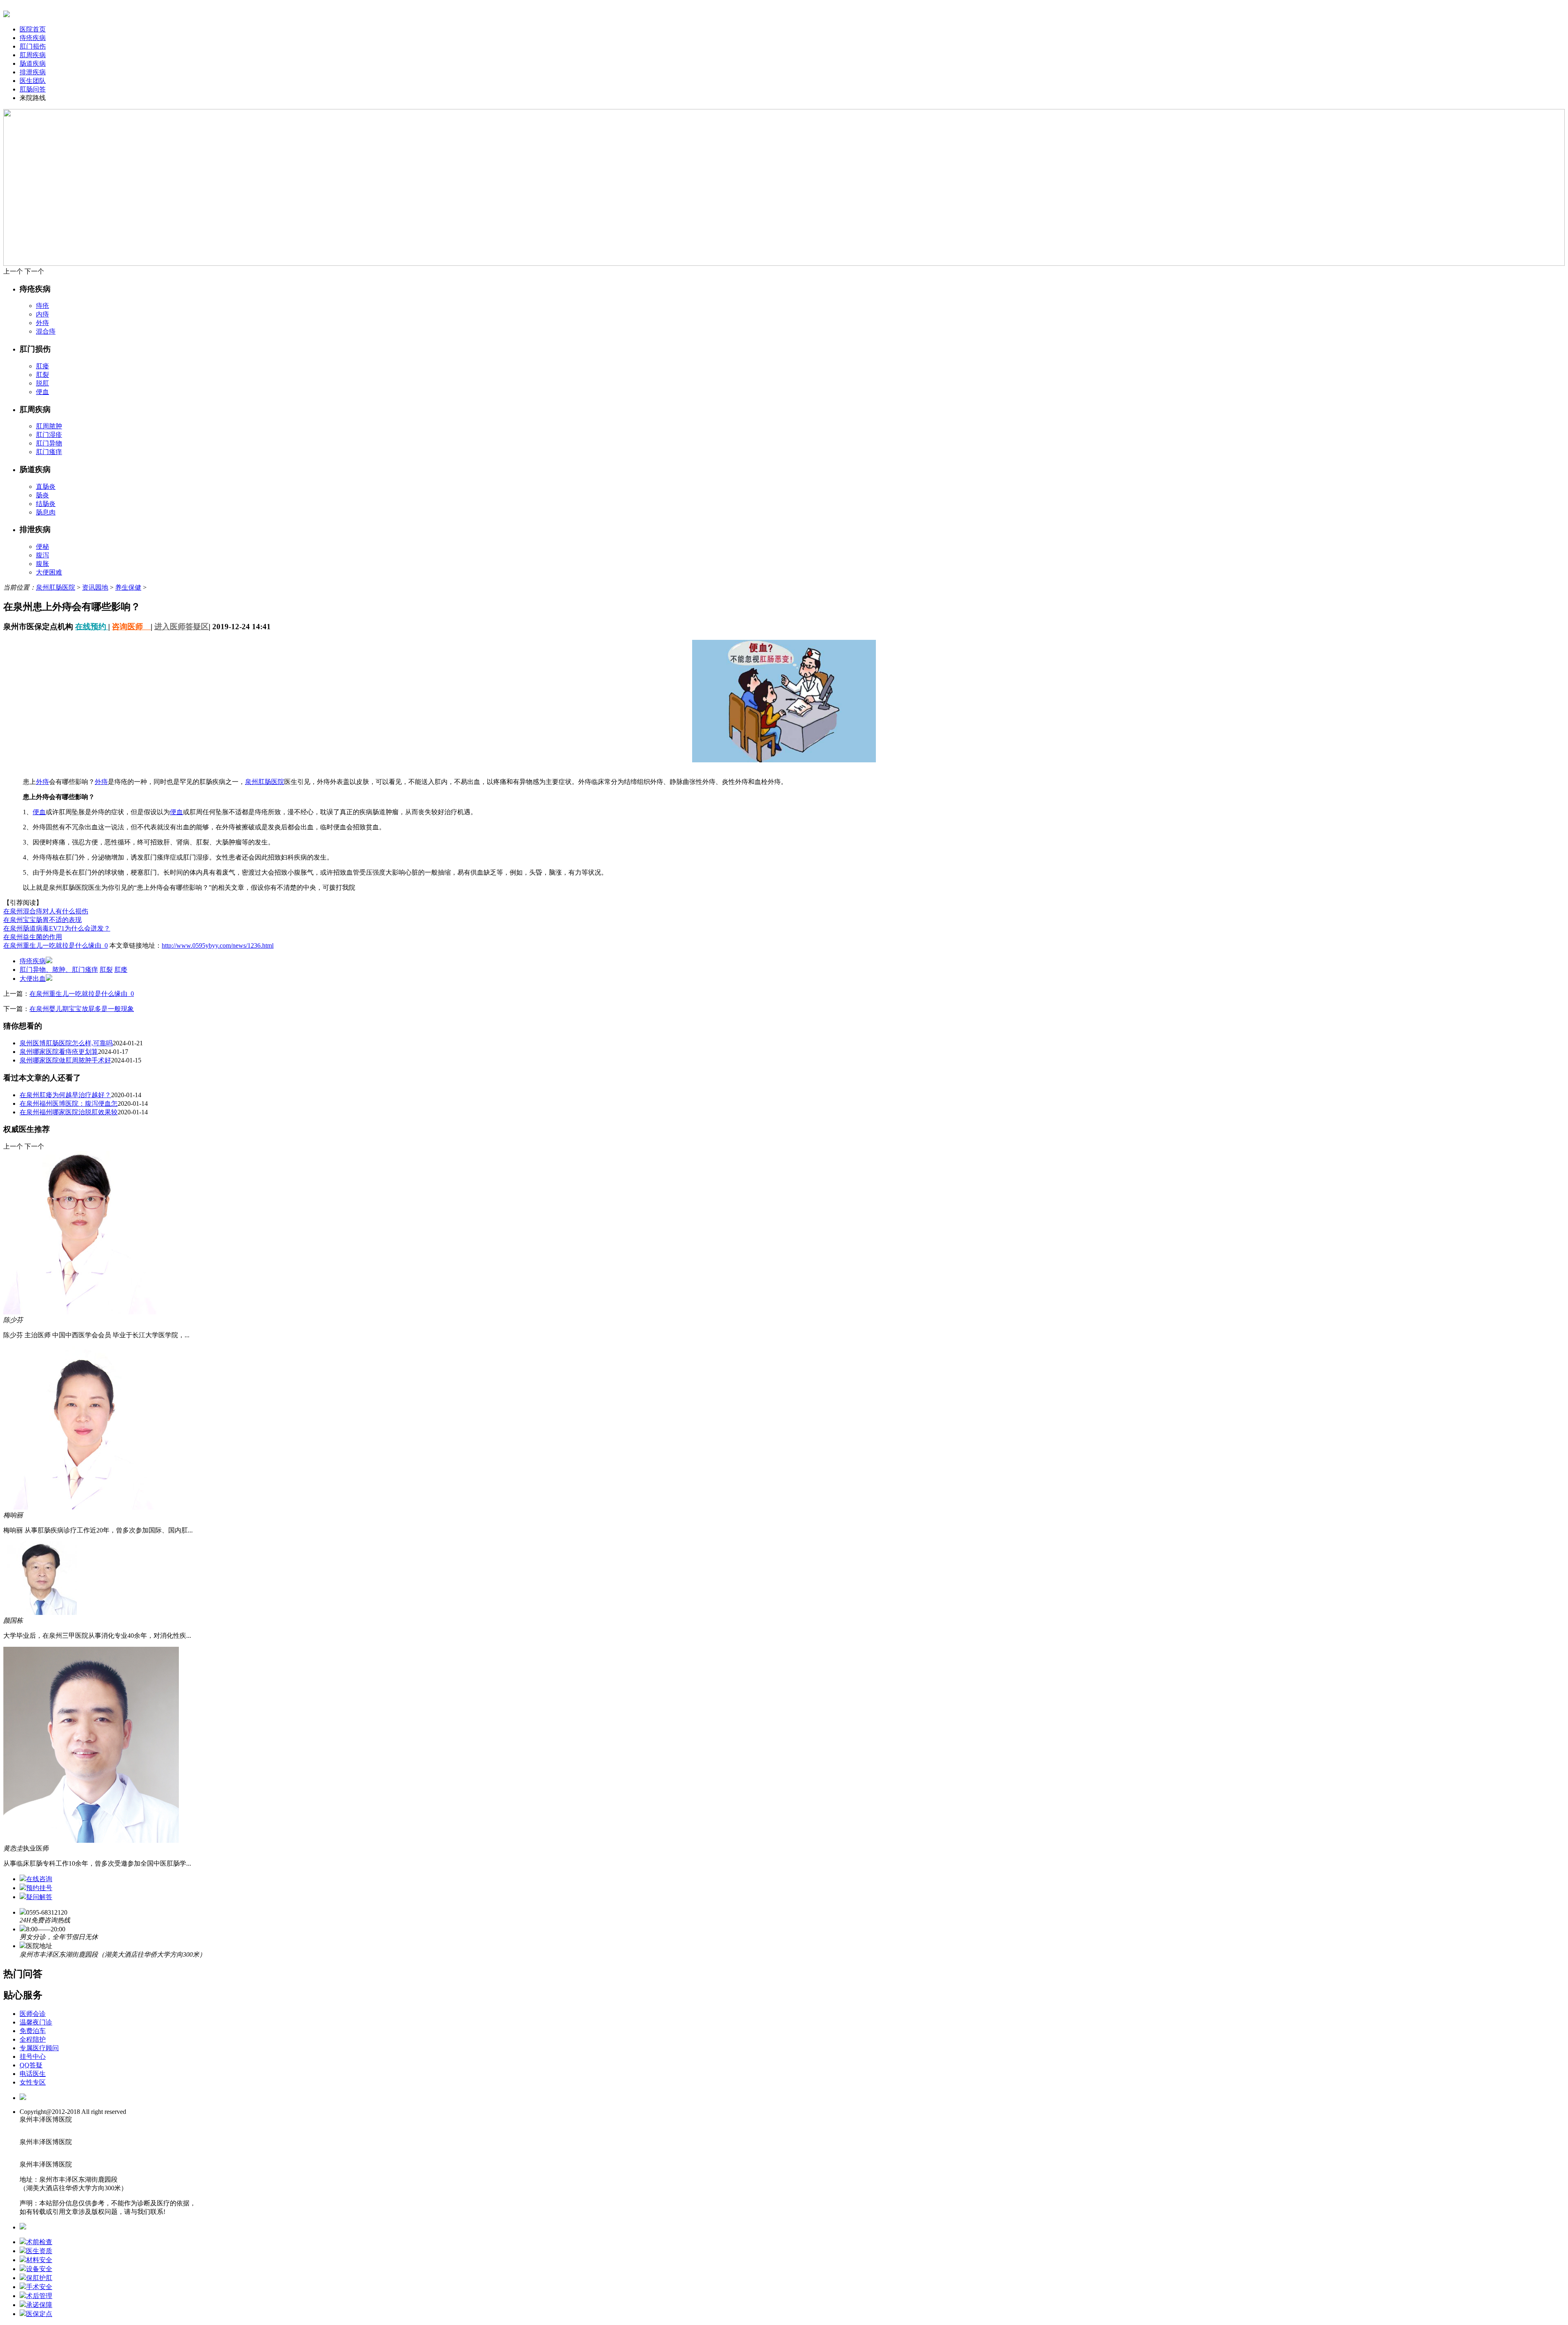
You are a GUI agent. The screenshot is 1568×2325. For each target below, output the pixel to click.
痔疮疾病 (33, 38)
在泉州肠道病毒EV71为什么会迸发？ (57, 928)
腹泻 (42, 555)
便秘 (42, 547)
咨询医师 (131, 627)
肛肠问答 (33, 89)
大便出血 (33, 979)
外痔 (42, 323)
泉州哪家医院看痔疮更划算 (59, 1052)
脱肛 (42, 383)
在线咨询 (39, 1879)
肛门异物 (49, 443)
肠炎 (42, 495)
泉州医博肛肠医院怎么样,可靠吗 (66, 1043)
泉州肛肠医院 (56, 587)
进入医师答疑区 (182, 627)
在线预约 (92, 627)
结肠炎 (46, 504)
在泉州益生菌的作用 (33, 937)
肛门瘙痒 (49, 452)
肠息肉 (46, 512)
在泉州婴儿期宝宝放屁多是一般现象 (82, 1009)
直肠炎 (46, 487)
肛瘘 (42, 366)
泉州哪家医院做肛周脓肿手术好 (65, 1060)
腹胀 (42, 564)
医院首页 (33, 29)
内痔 (42, 314)
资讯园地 (95, 587)
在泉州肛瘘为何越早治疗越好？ (65, 1095)
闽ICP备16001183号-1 (104, 2119)
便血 (42, 392)
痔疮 (42, 306)
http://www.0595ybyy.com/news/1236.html (218, 945)
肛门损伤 (33, 46)
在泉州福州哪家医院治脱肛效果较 (69, 1112)
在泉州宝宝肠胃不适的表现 (42, 920)
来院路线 (33, 98)
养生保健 (128, 587)
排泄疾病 (33, 72)
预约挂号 (39, 1888)
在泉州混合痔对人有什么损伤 (46, 911)
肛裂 (42, 375)
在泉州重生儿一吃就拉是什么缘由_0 (56, 945)
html (79, 2142)
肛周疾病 (33, 55)
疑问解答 (39, 1897)
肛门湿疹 (49, 435)
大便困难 (49, 572)
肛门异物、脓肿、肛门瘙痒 (59, 970)
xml (78, 2164)
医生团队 (33, 81)
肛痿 (121, 970)
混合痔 (46, 331)
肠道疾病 (33, 63)
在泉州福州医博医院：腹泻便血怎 (69, 1103)
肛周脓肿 (49, 426)
